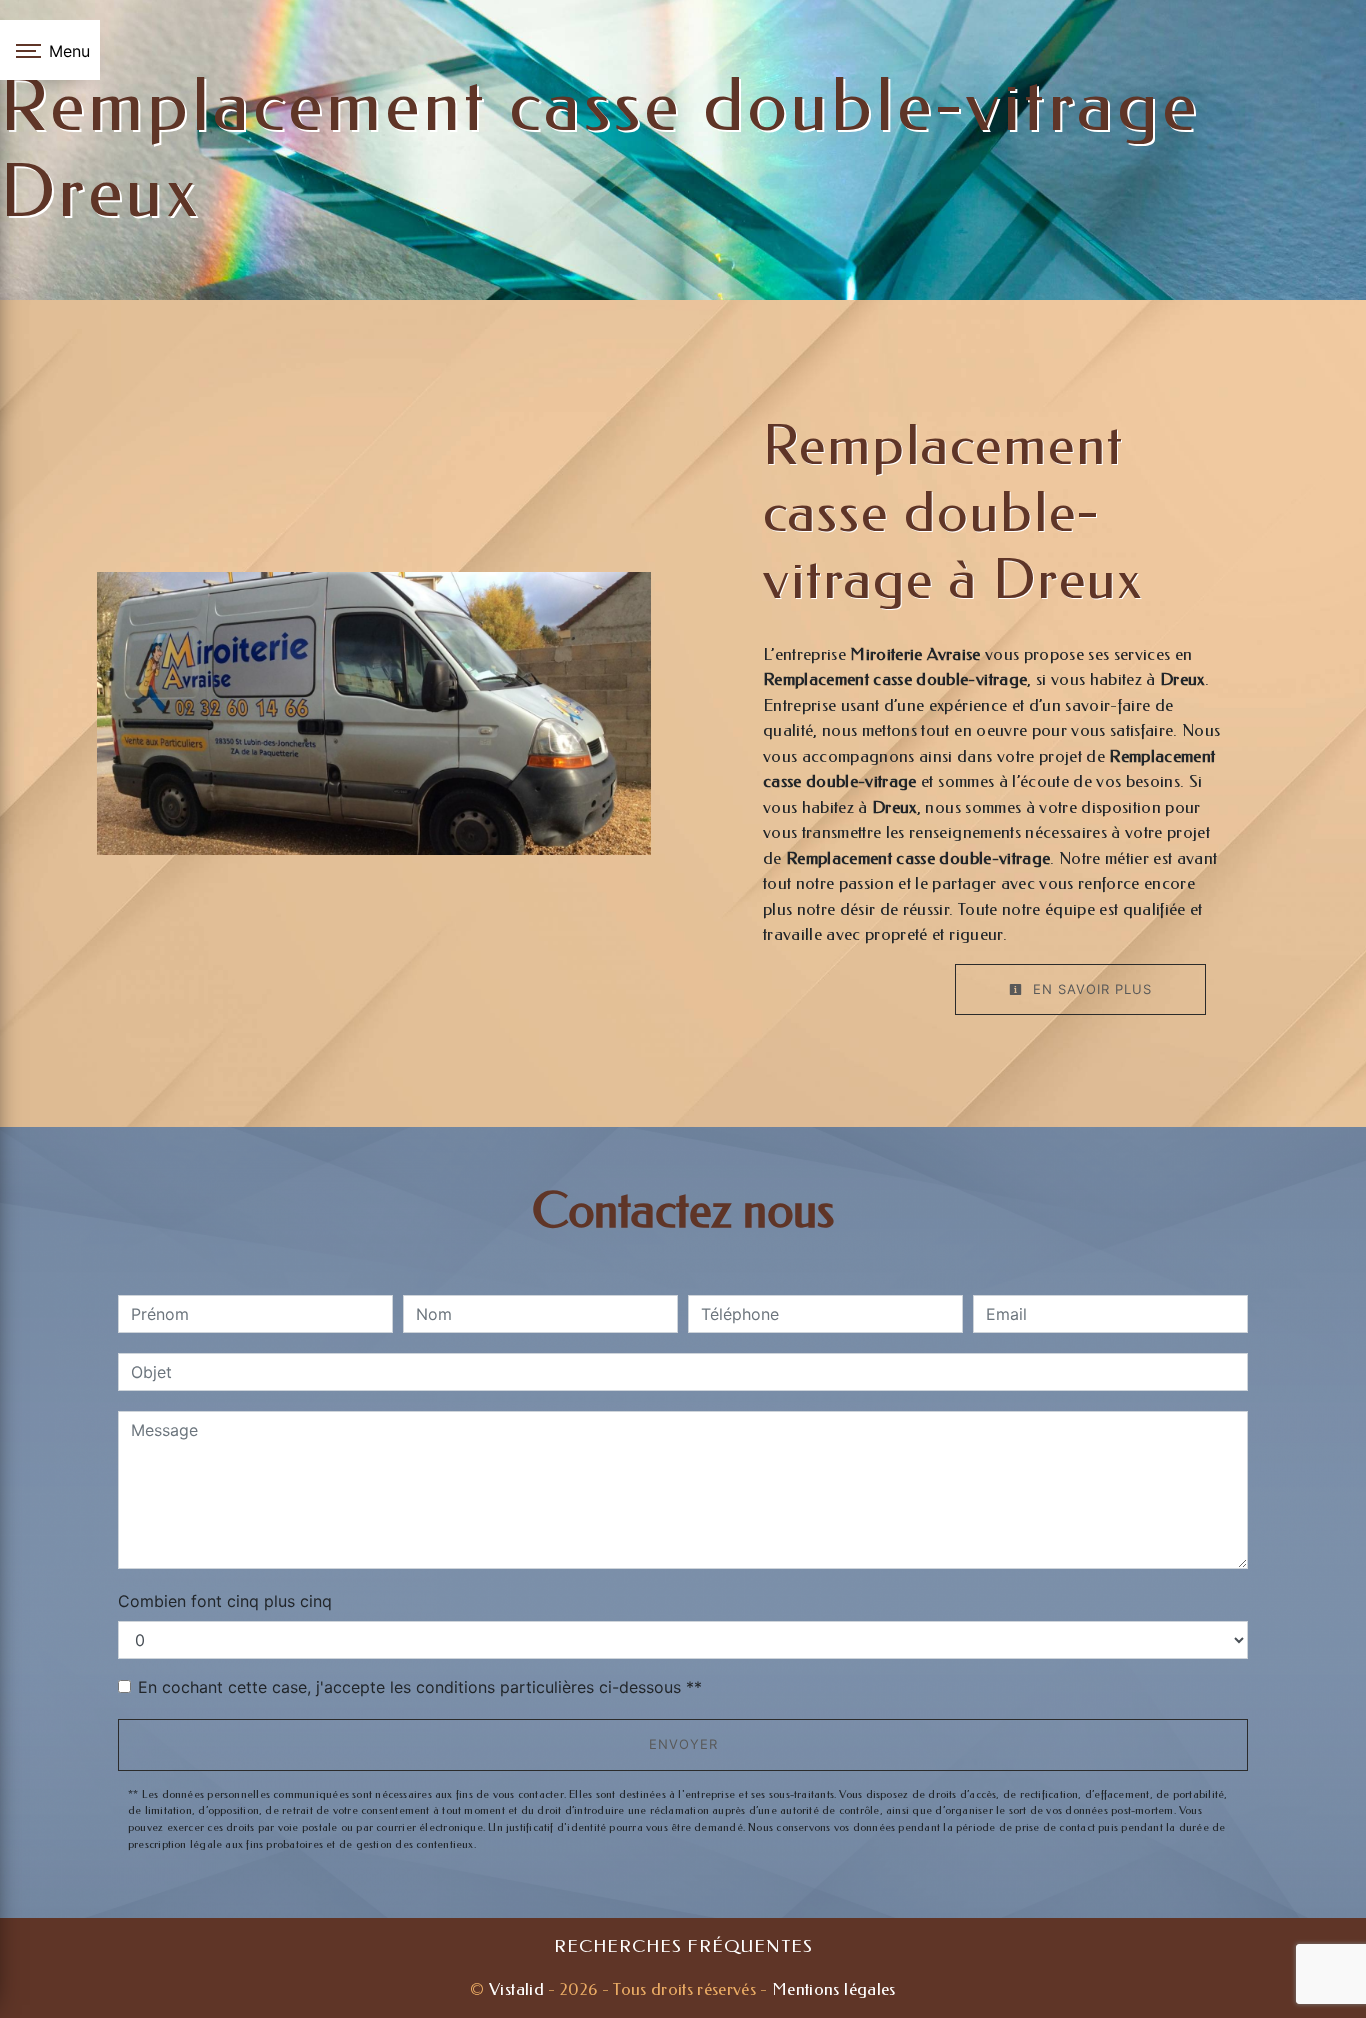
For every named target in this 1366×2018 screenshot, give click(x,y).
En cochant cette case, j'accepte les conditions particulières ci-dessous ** (420, 1687)
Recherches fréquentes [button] (683, 1946)
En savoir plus (1090, 989)
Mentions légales (832, 1989)
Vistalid (516, 1989)
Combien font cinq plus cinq (225, 1601)
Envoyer (683, 1744)
